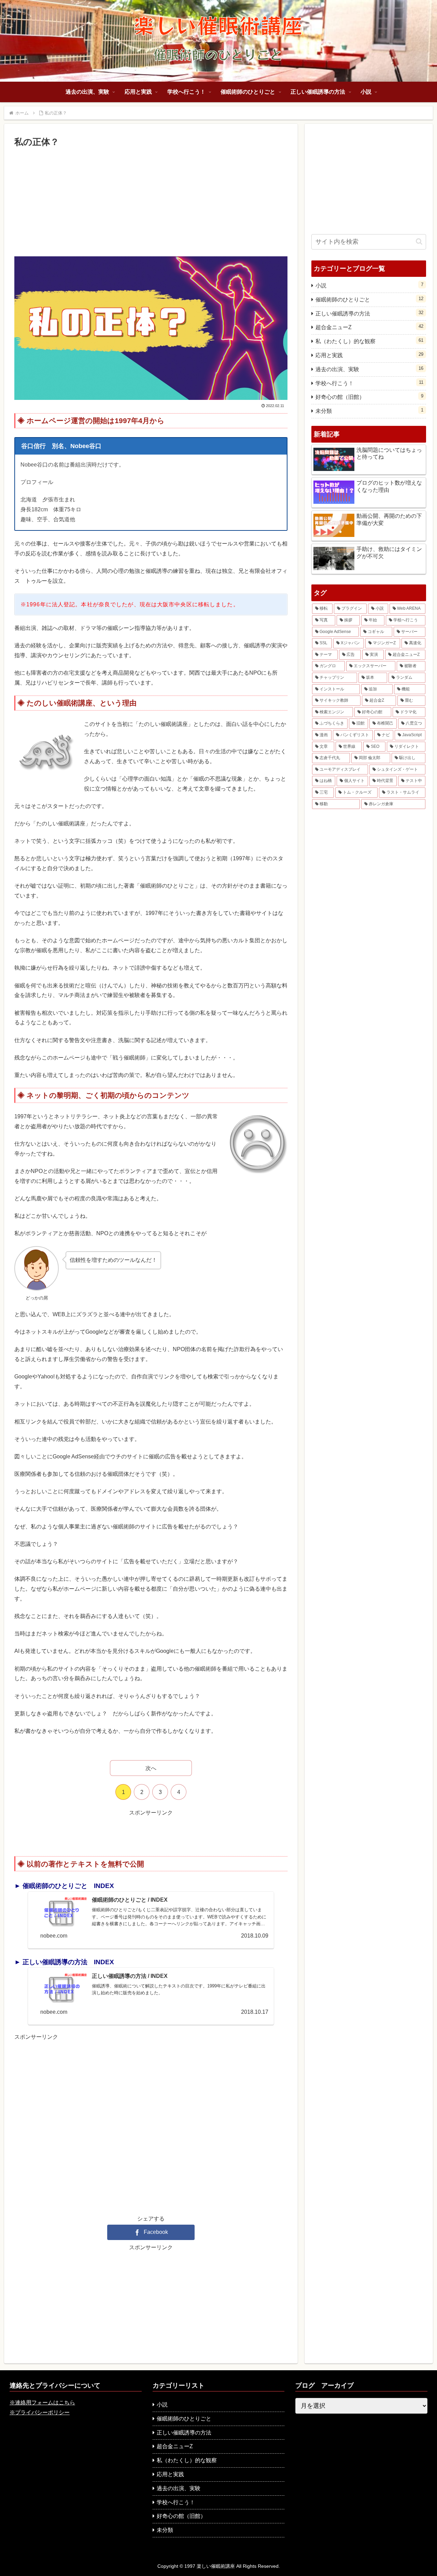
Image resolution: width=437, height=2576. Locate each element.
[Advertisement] (151, 201)
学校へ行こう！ (369, 383)
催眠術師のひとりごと (369, 299)
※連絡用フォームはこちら (42, 2403)
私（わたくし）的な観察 (369, 341)
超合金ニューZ (369, 327)
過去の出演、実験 (369, 369)
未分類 (369, 411)
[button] (419, 241)
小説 (369, 285)
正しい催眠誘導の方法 (369, 313)
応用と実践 (369, 355)
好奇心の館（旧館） (369, 397)
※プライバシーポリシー (40, 2412)
